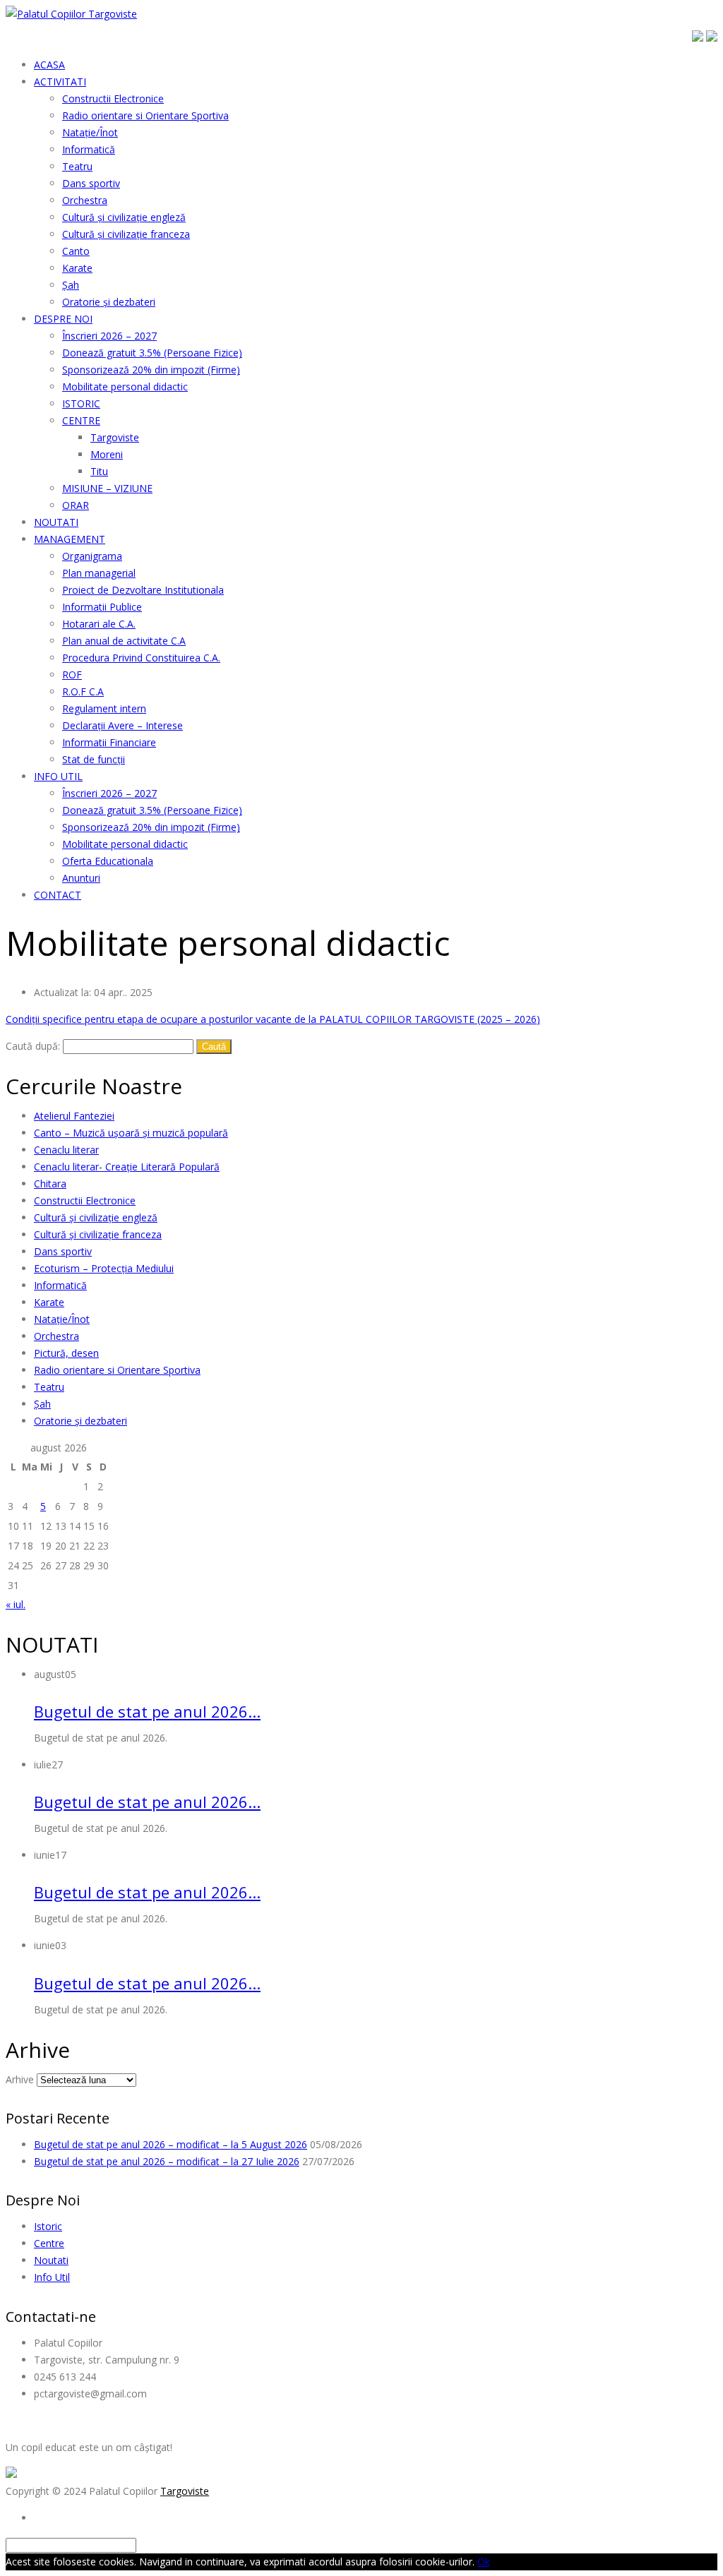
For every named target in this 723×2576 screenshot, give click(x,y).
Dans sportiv (63, 1251)
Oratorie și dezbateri (80, 1421)
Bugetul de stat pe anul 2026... (147, 1711)
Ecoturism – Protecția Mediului (104, 1268)
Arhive (20, 2079)
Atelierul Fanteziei (74, 1116)
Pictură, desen (66, 1353)
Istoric (48, 2226)
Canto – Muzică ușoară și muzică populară (131, 1133)
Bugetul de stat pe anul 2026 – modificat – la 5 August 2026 (171, 2144)
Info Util (52, 2277)
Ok (484, 2562)
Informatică (60, 1285)
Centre (49, 2243)
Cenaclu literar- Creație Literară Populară (127, 1167)
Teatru (49, 1387)
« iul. (16, 1604)
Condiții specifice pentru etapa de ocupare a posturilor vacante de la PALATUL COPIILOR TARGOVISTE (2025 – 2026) (273, 1019)
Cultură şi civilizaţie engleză (96, 1217)
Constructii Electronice (85, 1200)
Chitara (50, 1184)
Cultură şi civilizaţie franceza (98, 1234)
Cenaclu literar (66, 1150)
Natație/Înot (62, 1319)
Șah (42, 1404)
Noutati (51, 2260)
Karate (49, 1302)
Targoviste (185, 2491)
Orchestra (56, 1336)
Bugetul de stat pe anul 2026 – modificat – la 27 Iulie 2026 (167, 2161)
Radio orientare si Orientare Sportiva (117, 1370)
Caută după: (33, 1046)
